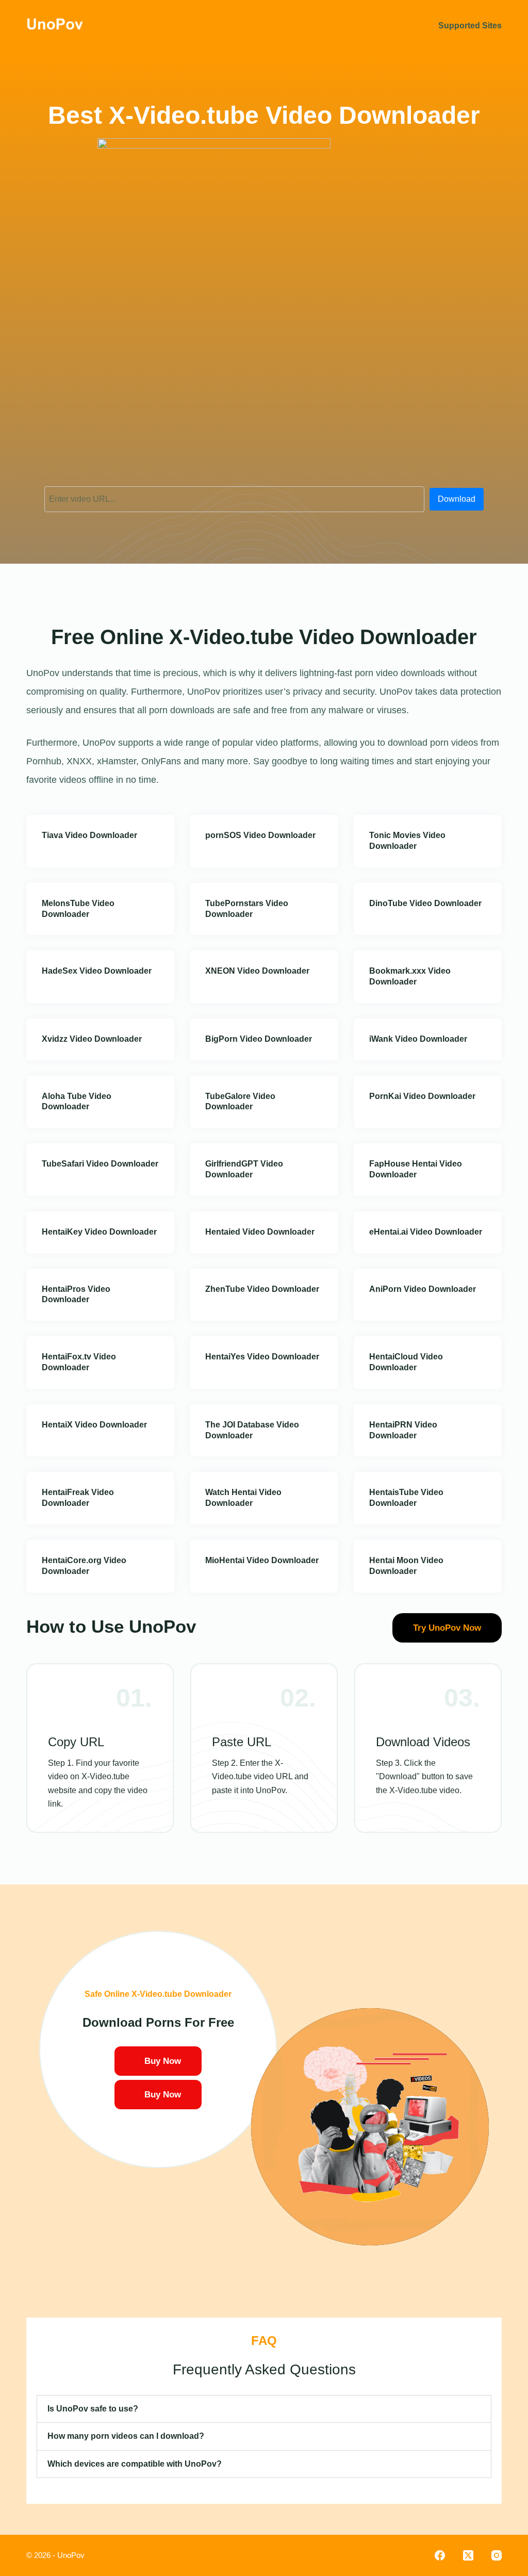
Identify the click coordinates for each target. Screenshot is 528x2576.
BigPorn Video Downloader (259, 1039)
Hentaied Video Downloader (260, 1232)
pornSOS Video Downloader (260, 835)
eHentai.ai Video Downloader (426, 1232)
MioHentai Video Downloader (262, 1560)
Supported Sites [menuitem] (470, 26)
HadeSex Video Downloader (97, 971)
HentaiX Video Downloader (94, 1425)
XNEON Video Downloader (257, 971)
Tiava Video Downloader (89, 835)
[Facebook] (440, 2555)
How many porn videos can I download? (126, 2436)
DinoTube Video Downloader (425, 903)
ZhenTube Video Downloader (262, 1289)
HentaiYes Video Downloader (262, 1357)
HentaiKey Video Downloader (99, 1232)
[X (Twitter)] (468, 2555)
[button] (264, 2409)
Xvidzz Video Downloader (92, 1039)
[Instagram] (497, 2555)
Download (457, 499)
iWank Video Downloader (418, 1039)
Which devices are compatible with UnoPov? (135, 2464)
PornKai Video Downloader (422, 1096)
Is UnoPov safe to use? (93, 2409)
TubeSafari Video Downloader (100, 1164)
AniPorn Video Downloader (423, 1289)
